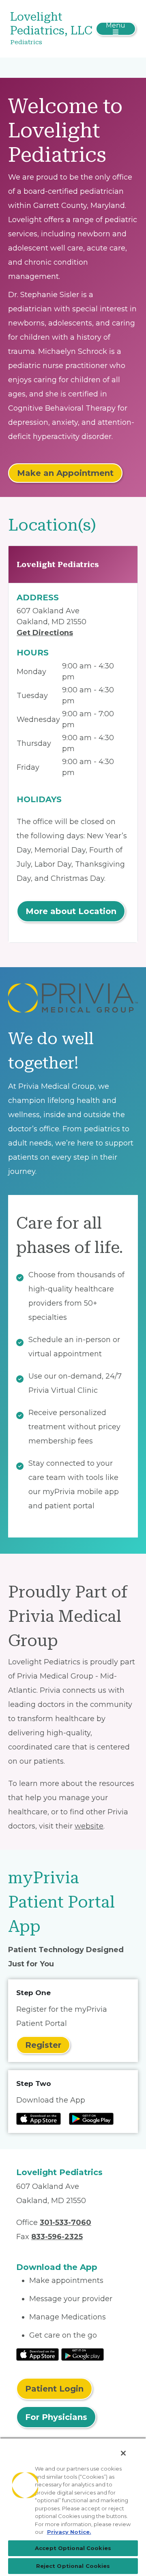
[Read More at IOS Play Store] (38, 2354)
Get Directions (45, 633)
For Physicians (56, 2417)
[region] (73, 2507)
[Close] (123, 2453)
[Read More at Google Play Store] (83, 2354)
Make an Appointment (65, 473)
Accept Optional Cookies (73, 2548)
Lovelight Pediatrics (58, 564)
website (89, 1826)
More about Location (71, 911)
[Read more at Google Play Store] (91, 2119)
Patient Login (54, 2389)
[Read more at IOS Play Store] (39, 2119)
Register (43, 2045)
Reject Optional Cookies (73, 2566)
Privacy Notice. (69, 2532)
